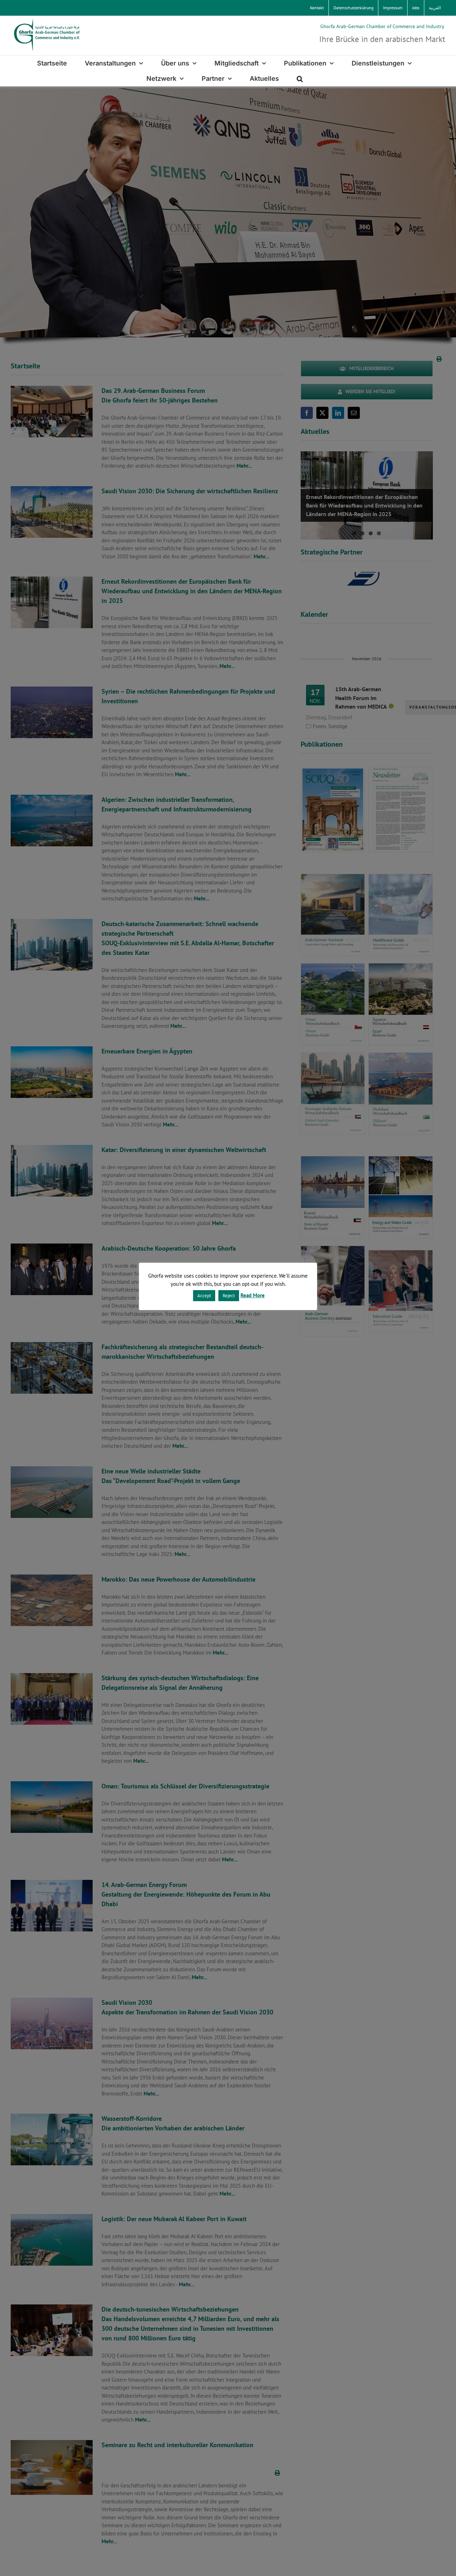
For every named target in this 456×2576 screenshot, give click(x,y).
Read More (253, 1295)
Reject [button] (229, 1296)
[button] (300, 78)
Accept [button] (204, 1296)
